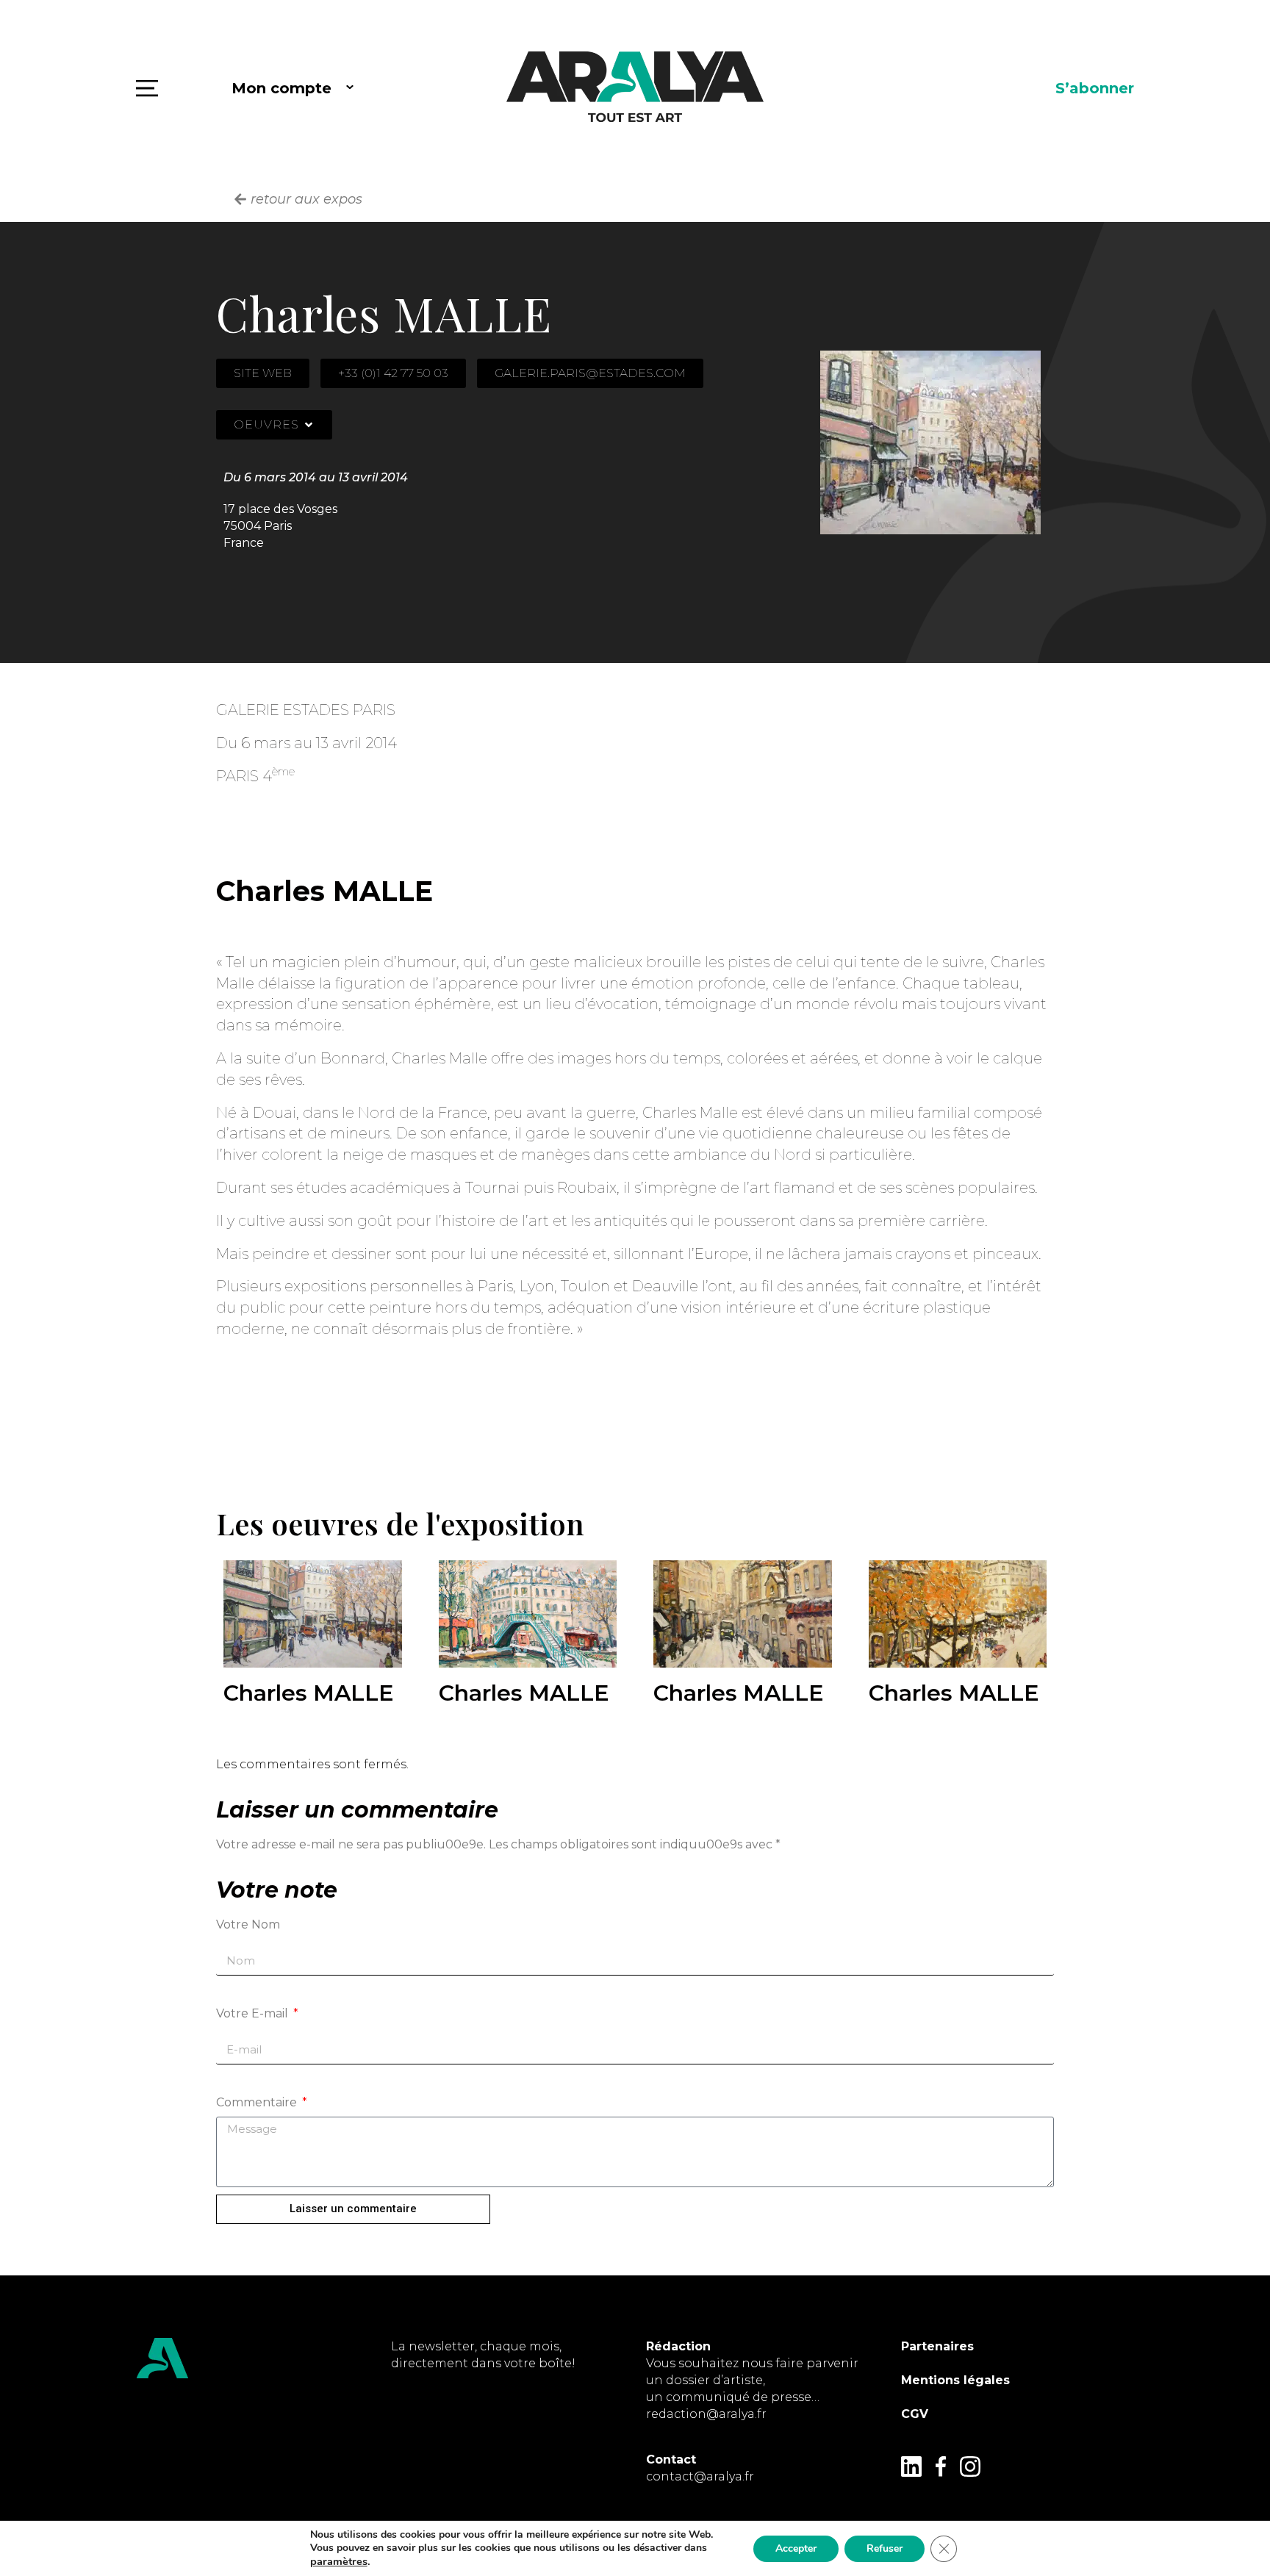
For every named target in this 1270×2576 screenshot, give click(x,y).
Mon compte (281, 88)
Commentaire (258, 2102)
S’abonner (1095, 88)
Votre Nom (248, 1924)
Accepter (796, 2548)
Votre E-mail (254, 2013)
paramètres (339, 2561)
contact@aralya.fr (700, 2476)
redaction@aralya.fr (706, 2414)
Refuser (885, 2548)
